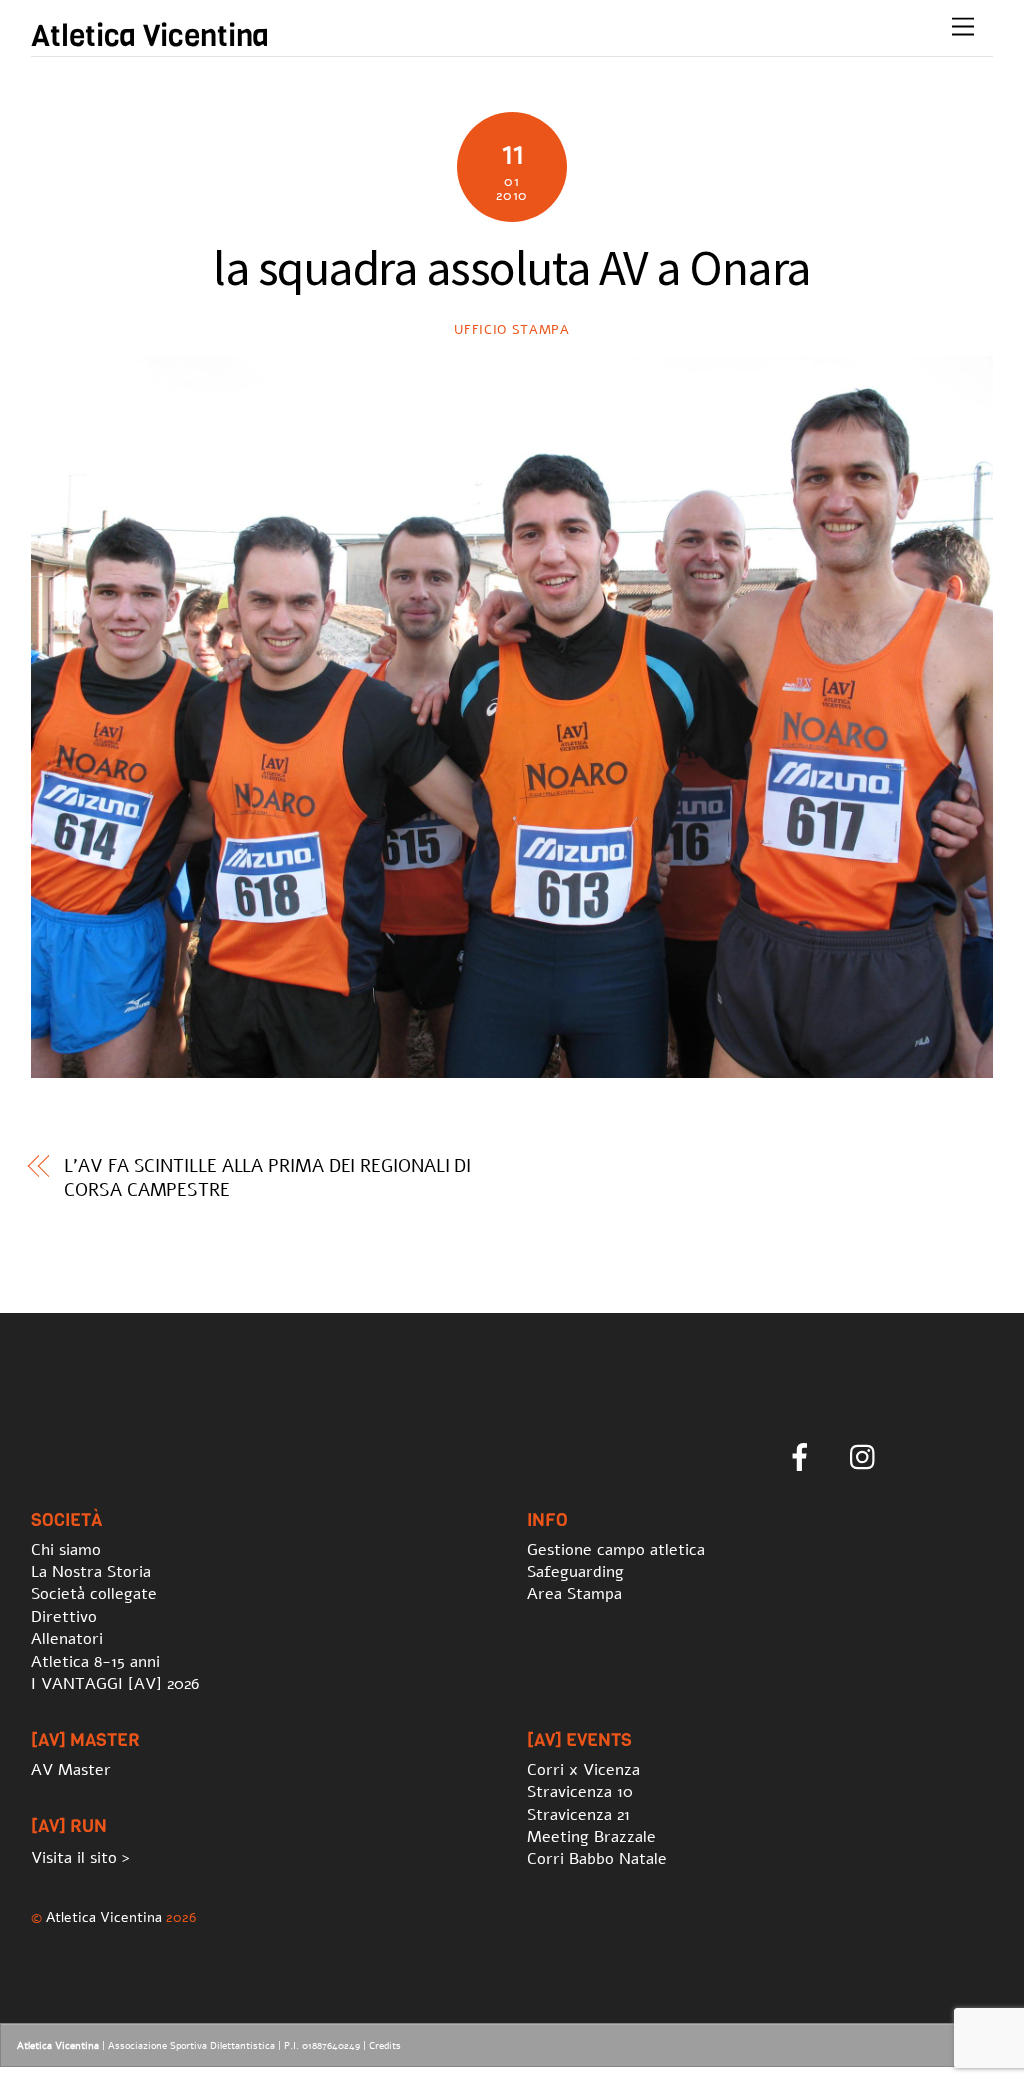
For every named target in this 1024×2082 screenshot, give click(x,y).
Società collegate (94, 1594)
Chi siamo (66, 1550)
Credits (385, 2046)
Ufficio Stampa (511, 330)
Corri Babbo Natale (597, 1859)
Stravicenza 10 (580, 1792)
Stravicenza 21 (578, 1815)
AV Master (71, 1770)
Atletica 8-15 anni (95, 1662)
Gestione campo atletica (616, 1550)
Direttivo (64, 1617)
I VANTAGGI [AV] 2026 (115, 1684)
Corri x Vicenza (583, 1770)
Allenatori (67, 1639)
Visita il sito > (80, 1858)
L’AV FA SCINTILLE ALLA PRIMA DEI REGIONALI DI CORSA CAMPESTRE (267, 1178)
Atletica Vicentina (104, 1917)
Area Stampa (574, 1594)
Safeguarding (575, 1572)
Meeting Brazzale (591, 1837)
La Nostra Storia (91, 1572)
